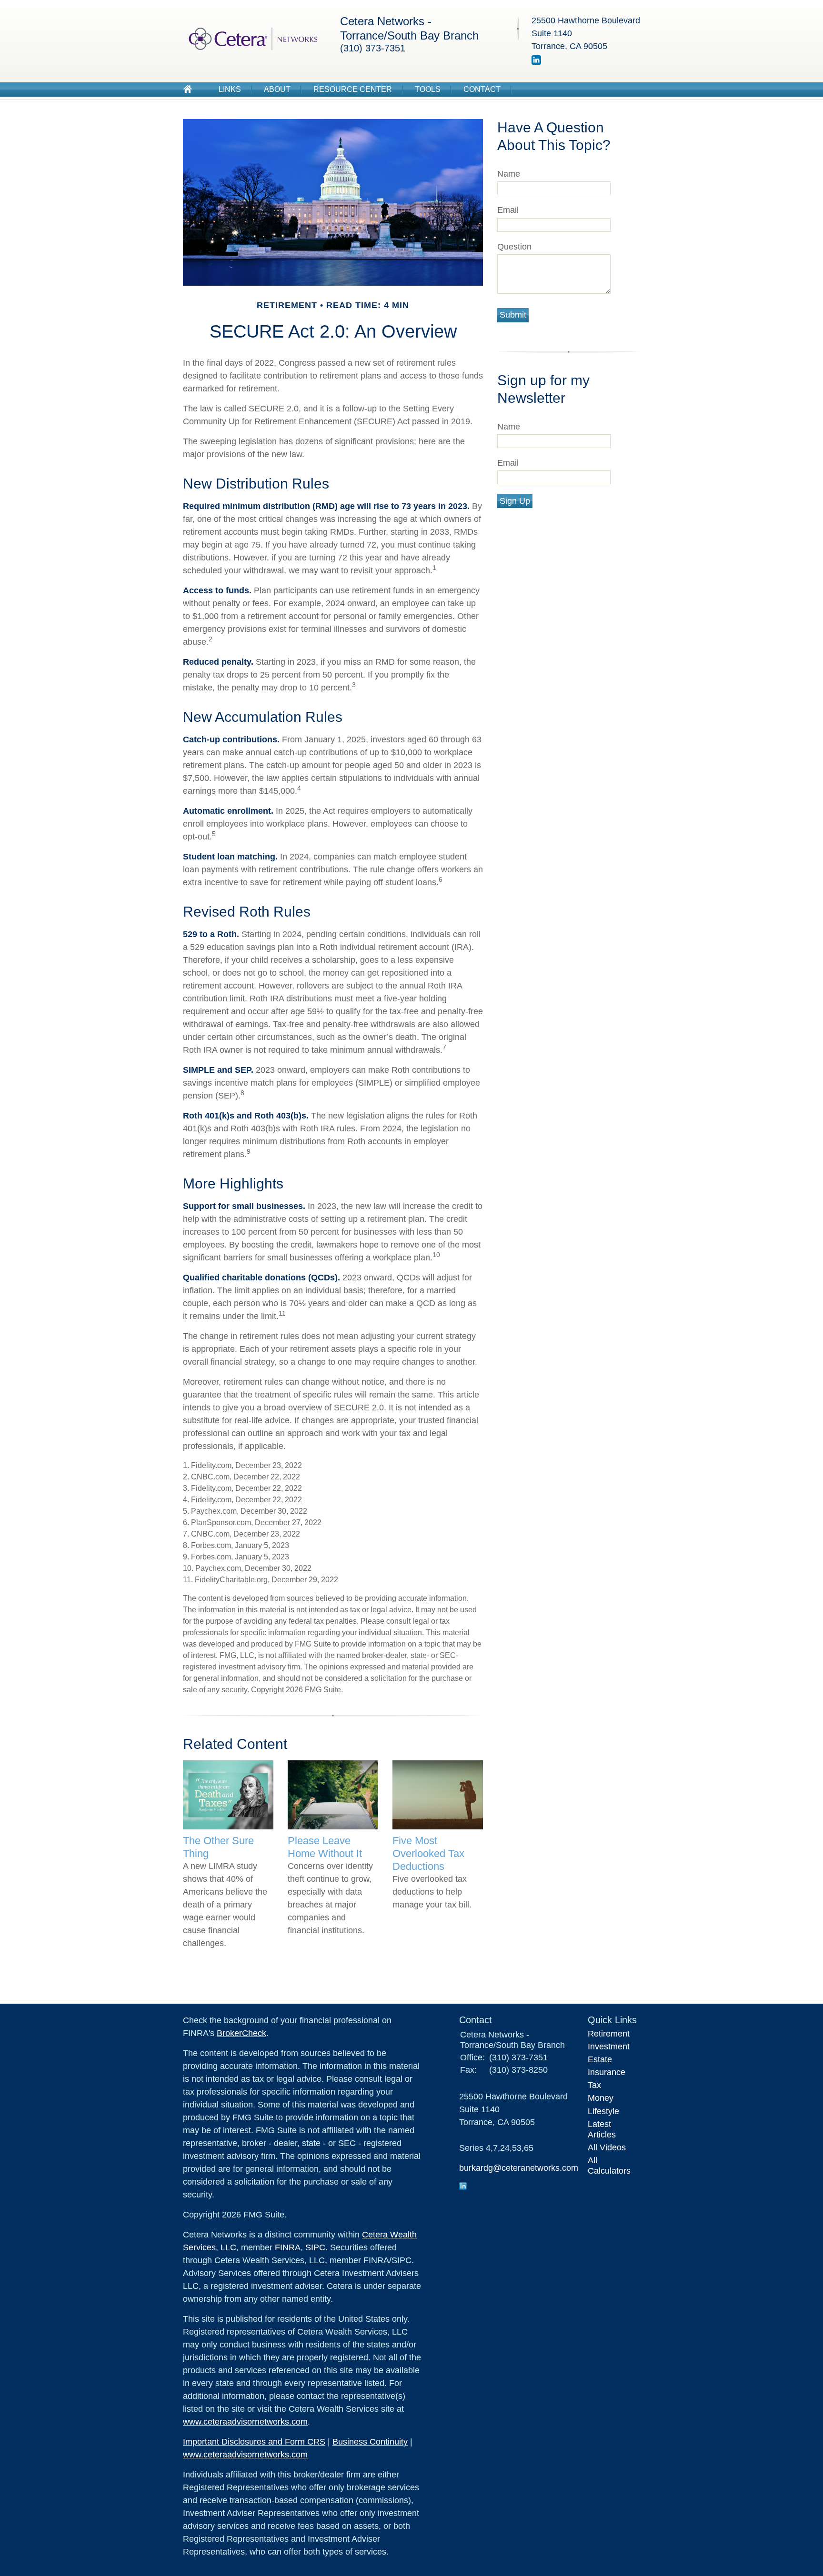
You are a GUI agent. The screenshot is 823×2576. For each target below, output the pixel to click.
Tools (428, 89)
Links (230, 89)
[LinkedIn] (536, 62)
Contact (482, 89)
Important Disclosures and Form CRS (254, 2442)
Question (514, 247)
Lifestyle (603, 2111)
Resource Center (353, 89)
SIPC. (316, 2247)
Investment (609, 2047)
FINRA (288, 2247)
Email (508, 210)
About (277, 89)
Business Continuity (370, 2442)
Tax (594, 2085)
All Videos (607, 2147)
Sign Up (515, 501)
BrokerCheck (241, 2033)
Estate (600, 2059)
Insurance (607, 2072)
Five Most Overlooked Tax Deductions (428, 1853)
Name (509, 174)
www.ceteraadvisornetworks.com (245, 2422)
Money (601, 2098)
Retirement (609, 2034)
